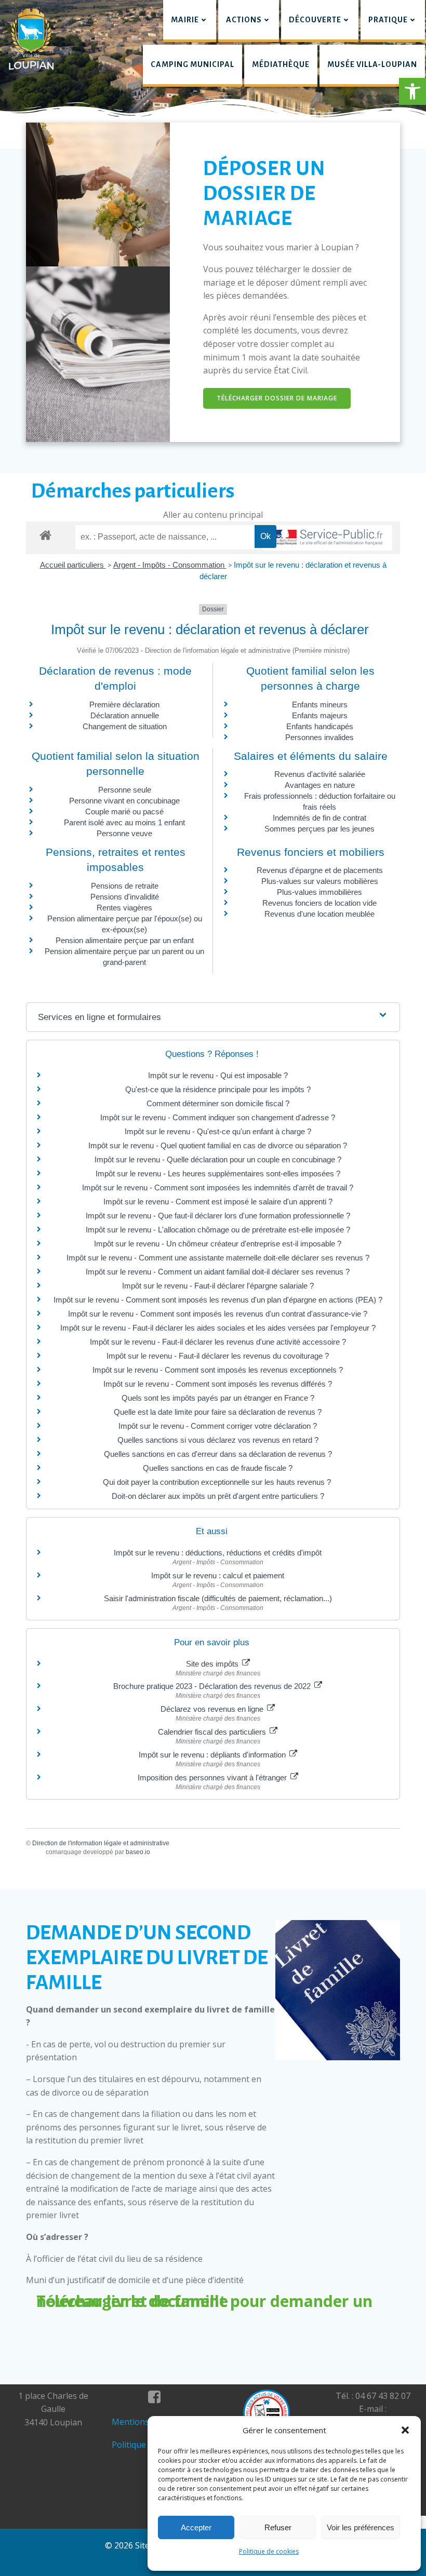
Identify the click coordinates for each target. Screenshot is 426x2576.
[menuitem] (190, 21)
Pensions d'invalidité (125, 897)
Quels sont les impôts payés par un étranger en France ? (218, 1398)
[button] (412, 91)
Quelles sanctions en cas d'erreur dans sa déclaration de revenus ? (218, 1454)
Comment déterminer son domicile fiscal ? (218, 1103)
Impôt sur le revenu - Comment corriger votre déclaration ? (218, 1426)
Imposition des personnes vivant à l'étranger (213, 1777)
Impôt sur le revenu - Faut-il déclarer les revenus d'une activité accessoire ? (218, 1342)
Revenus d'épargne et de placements (320, 870)
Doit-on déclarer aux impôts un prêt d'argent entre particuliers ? (218, 1496)
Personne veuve (124, 833)
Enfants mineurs (320, 705)
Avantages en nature (320, 785)
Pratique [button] (388, 20)
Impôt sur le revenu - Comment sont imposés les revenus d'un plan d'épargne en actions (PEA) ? (218, 1300)
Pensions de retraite (125, 886)
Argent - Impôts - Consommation (170, 565)
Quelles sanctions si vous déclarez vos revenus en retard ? (218, 1440)
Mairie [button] (185, 20)
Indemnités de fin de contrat (319, 818)
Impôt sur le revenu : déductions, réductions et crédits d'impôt (218, 1553)
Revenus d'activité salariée (320, 774)
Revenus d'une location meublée (319, 914)
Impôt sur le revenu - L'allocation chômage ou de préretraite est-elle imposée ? (218, 1230)
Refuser (278, 2527)
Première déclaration (124, 705)
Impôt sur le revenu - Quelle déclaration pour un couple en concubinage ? (218, 1159)
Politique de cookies (269, 2551)
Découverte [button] (315, 20)
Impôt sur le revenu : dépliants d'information (213, 1755)
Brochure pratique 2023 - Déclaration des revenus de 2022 (213, 1686)
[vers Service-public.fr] (327, 538)
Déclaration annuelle (125, 715)
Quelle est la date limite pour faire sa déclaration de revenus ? (218, 1412)
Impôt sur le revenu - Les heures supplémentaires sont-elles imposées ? (218, 1173)
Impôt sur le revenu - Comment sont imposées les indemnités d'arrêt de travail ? (218, 1188)
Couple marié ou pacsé (124, 811)
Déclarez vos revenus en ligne (213, 1709)
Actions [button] (244, 20)
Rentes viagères (124, 908)
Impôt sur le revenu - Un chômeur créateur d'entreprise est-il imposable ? (218, 1244)
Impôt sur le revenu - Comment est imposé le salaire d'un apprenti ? (218, 1202)
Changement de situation (125, 726)
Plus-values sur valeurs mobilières (320, 881)
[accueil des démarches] (45, 535)
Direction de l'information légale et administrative (101, 1843)
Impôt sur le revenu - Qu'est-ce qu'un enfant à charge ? (218, 1131)
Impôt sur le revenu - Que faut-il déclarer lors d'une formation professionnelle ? (218, 1216)
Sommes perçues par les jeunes (319, 829)
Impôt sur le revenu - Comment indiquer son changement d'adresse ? (218, 1117)
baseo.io (138, 1852)
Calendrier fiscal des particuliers (213, 1732)
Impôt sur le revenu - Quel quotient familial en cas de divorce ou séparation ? (218, 1145)
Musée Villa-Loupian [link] (372, 64)
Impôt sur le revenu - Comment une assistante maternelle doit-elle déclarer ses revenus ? (218, 1258)
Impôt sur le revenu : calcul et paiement (218, 1575)
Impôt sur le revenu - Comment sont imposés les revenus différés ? (218, 1384)
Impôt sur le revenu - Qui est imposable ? (218, 1075)
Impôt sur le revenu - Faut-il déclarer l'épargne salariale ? (218, 1286)
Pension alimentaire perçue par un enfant (125, 940)
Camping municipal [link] (192, 64)
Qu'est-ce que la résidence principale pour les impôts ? (218, 1089)
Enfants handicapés (320, 726)
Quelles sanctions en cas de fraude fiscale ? (218, 1468)
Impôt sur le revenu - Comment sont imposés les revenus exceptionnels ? (218, 1370)
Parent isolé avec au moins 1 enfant (124, 822)
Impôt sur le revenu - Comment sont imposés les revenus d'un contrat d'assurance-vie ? (218, 1314)
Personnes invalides (319, 737)
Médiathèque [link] (281, 64)
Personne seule (125, 790)
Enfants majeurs (320, 715)
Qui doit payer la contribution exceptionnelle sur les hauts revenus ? (218, 1482)
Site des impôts (213, 1664)
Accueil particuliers (73, 565)
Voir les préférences (361, 2527)
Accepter (196, 2527)
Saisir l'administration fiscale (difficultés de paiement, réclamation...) (218, 1598)
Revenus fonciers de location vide (319, 903)
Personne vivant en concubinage (124, 801)
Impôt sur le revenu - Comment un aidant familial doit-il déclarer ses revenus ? (218, 1272)
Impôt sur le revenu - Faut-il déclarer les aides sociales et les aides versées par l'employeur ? (218, 1328)
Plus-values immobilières (319, 892)
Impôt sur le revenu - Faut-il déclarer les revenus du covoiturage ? (218, 1356)
